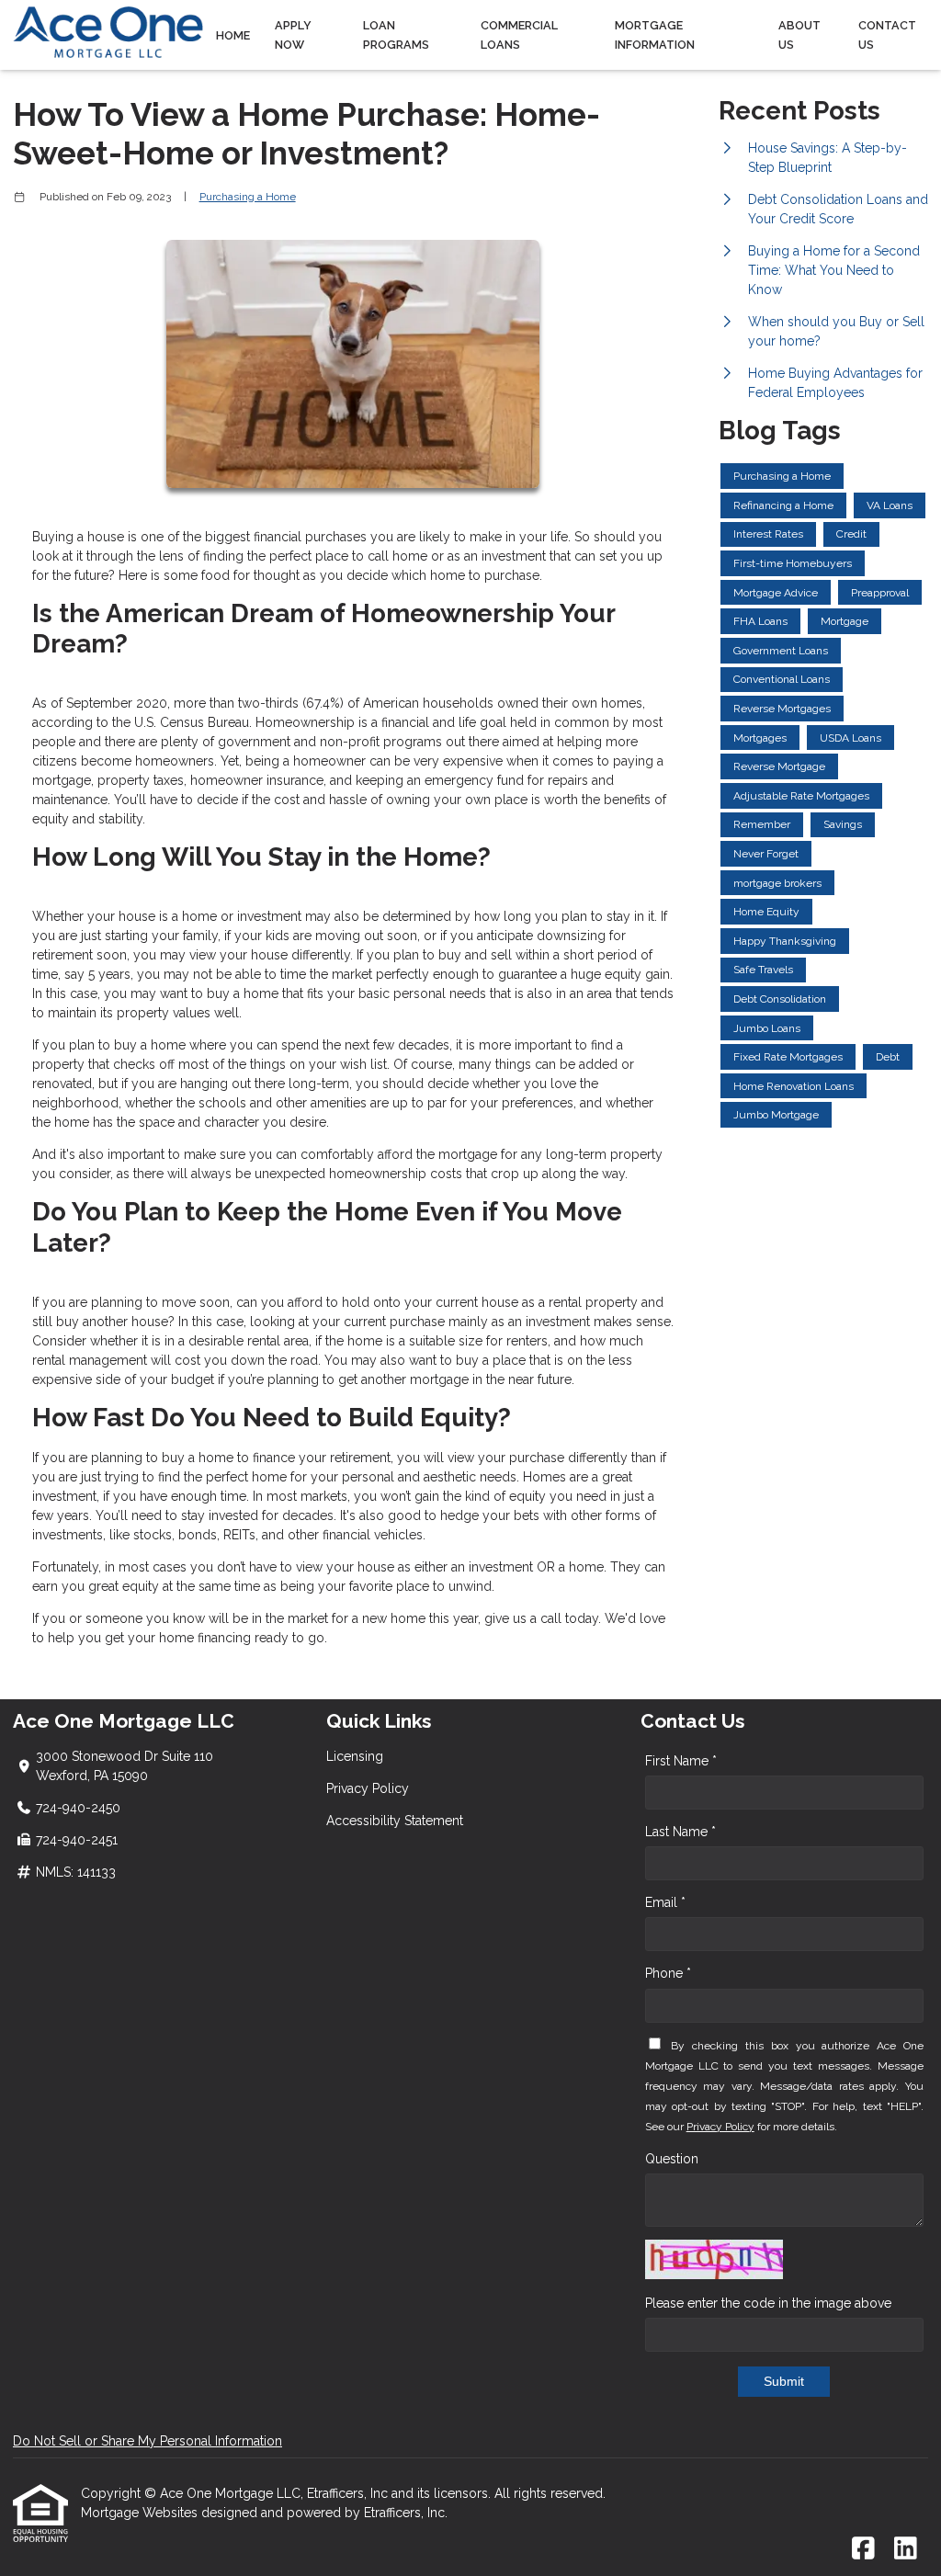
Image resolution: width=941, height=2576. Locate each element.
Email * (665, 1902)
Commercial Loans (519, 35)
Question (672, 2159)
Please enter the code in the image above (768, 2303)
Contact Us (887, 35)
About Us (799, 35)
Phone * (668, 1973)
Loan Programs (396, 35)
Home (233, 35)
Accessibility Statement (395, 1821)
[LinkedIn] (906, 2549)
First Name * (681, 1761)
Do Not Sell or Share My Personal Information (147, 2441)
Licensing (355, 1756)
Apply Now (293, 35)
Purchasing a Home (248, 197)
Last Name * (680, 1832)
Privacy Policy (368, 1788)
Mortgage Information (655, 35)
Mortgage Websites (141, 2513)
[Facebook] (863, 2549)
